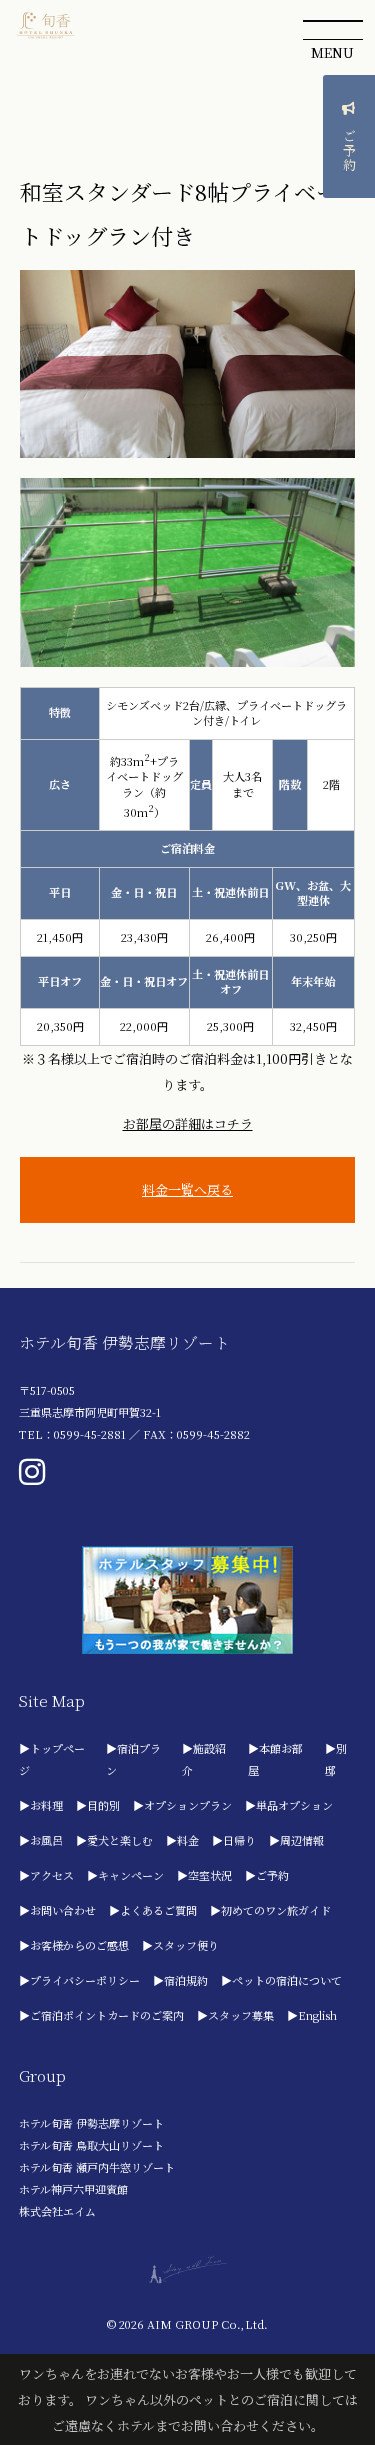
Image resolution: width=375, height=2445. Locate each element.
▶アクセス (46, 1875)
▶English (312, 2015)
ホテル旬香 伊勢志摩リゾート (91, 2123)
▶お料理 (41, 1805)
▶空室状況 (204, 1875)
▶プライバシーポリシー (79, 1980)
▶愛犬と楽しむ (114, 1840)
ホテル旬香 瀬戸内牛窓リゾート (97, 2167)
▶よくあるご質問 (153, 1910)
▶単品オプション (289, 1805)
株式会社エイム (57, 2211)
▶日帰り (234, 1840)
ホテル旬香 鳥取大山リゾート (91, 2145)
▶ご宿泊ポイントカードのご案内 (101, 2015)
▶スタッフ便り (180, 1945)
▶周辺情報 (296, 1840)
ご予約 (349, 150)
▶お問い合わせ (57, 1910)
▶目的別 (98, 1805)
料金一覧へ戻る (187, 1189)
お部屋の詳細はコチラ (188, 1123)
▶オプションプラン (182, 1805)
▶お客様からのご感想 (74, 1945)
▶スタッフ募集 (235, 2015)
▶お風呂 (41, 1840)
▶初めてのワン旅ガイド (270, 1910)
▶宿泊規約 (180, 1980)
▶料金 (182, 1840)
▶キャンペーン (125, 1875)
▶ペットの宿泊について (281, 1980)
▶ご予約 (267, 1875)
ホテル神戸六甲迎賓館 (73, 2189)
